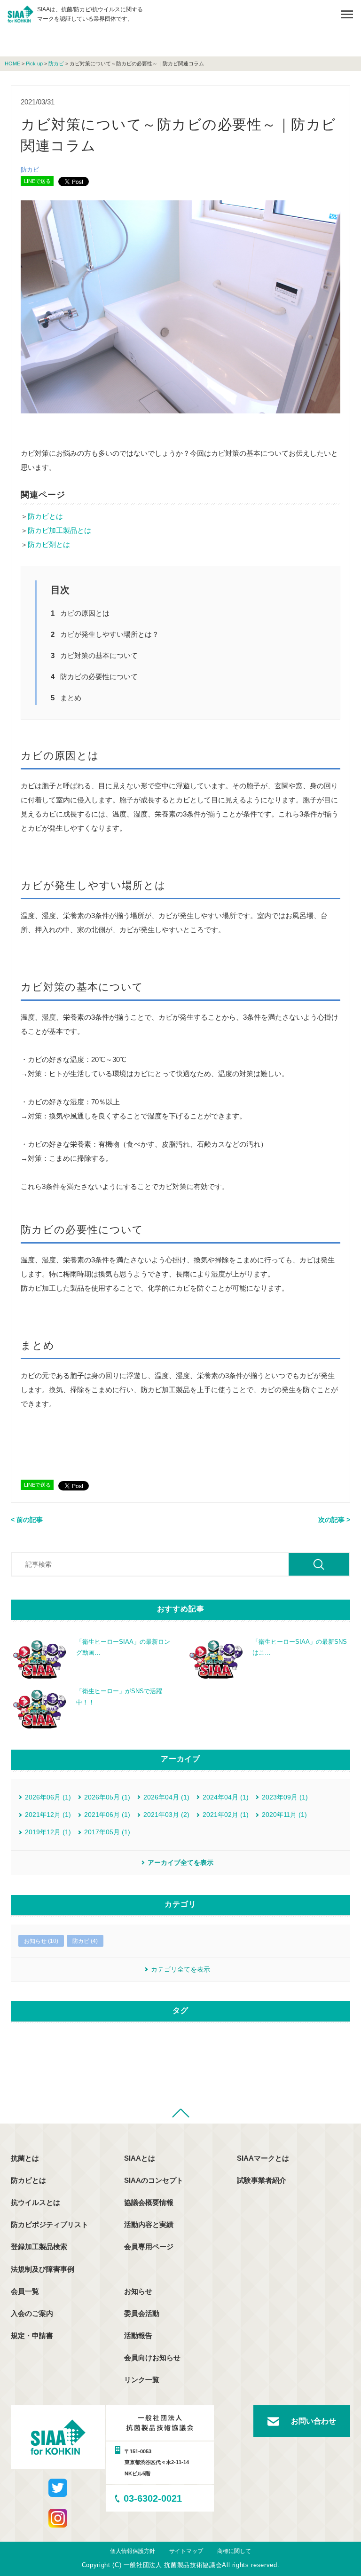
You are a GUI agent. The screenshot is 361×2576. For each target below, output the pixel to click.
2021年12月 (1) (48, 1815)
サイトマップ (186, 2551)
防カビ (56, 64)
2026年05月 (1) (107, 1797)
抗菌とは (25, 2158)
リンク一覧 (142, 2380)
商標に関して (234, 2551)
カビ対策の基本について (99, 655)
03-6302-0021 (153, 2498)
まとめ (71, 698)
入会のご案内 (32, 2313)
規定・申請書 (32, 2335)
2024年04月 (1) (226, 1797)
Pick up (34, 64)
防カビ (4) (85, 1941)
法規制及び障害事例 (43, 2269)
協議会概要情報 (149, 2202)
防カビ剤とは (49, 544)
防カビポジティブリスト (50, 2224)
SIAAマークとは (263, 2158)
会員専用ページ (149, 2247)
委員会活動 (142, 2313)
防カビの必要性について (99, 677)
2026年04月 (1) (166, 1797)
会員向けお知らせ (152, 2358)
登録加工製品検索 (39, 2247)
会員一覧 (25, 2291)
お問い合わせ (314, 2421)
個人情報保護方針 (133, 2551)
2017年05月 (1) (107, 1832)
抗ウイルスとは (35, 2202)
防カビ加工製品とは (59, 530)
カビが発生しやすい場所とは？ (110, 634)
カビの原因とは (85, 613)
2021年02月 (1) (226, 1815)
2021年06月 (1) (107, 1815)
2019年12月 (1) (48, 1832)
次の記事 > (334, 1520)
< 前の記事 (27, 1520)
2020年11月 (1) (284, 1815)
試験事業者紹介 (262, 2180)
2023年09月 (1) (285, 1797)
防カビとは (45, 516)
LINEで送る (37, 181)
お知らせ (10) (41, 1941)
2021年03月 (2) (166, 1815)
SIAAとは (140, 2158)
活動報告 (138, 2335)
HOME (12, 64)
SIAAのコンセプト (154, 2180)
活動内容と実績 (149, 2224)
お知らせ (138, 2291)
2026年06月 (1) (48, 1797)
